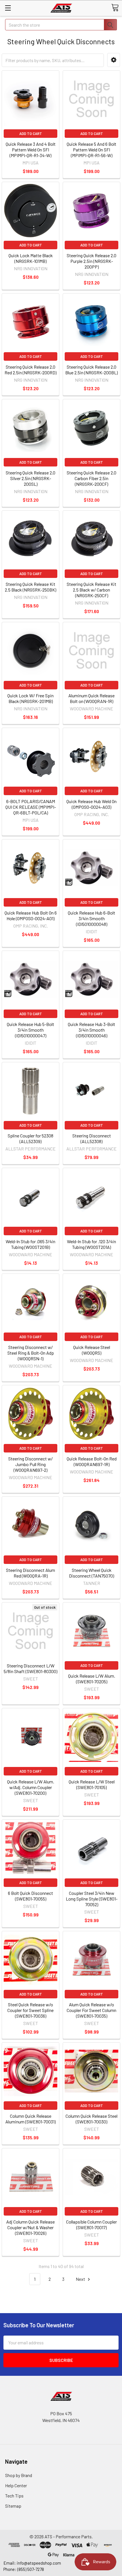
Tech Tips (14, 2496)
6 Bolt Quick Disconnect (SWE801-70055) (30, 1896)
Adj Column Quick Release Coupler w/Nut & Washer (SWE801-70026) (30, 2227)
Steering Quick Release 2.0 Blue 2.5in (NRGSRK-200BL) (91, 370)
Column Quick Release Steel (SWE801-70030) (91, 2119)
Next (81, 2279)
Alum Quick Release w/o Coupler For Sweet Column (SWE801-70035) (91, 2010)
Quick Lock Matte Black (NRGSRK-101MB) (31, 258)
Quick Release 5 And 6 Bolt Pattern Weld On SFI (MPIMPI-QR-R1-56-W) (91, 150)
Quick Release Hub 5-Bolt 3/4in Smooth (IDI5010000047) (30, 1030)
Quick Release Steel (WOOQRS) (92, 1350)
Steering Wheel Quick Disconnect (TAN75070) (91, 1573)
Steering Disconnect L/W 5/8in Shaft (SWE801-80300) (30, 1668)
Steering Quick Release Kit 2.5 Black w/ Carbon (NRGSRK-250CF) (91, 590)
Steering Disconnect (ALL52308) (92, 1138)
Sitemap (13, 2506)
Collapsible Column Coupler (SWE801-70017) (91, 2225)
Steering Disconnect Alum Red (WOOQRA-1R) (30, 1573)
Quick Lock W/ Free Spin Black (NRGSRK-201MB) (30, 698)
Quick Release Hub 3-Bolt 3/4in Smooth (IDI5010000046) (91, 1030)
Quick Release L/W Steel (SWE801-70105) (92, 1784)
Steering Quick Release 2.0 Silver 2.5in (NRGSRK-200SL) (30, 478)
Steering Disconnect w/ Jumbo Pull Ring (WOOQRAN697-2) (30, 1464)
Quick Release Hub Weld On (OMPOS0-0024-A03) (91, 804)
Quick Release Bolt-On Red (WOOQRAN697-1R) (92, 1461)
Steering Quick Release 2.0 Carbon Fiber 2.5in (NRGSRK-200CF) (91, 478)
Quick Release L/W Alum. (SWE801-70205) (92, 1679)
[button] (114, 60)
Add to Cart (31, 134)
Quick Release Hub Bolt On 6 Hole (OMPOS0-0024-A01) (31, 916)
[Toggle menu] (8, 8)
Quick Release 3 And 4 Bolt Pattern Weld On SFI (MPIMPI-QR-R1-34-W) (31, 150)
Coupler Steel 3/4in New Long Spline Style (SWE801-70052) (92, 1899)
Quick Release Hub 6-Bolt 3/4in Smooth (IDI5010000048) (91, 918)
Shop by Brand (19, 2475)
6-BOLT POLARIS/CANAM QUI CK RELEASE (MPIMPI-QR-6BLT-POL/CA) (31, 807)
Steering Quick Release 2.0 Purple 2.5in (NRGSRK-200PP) (91, 261)
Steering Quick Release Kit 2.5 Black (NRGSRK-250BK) (30, 587)
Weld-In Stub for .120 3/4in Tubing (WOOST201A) (91, 1244)
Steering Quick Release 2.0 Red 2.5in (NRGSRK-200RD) (30, 370)
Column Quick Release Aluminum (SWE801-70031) (30, 2119)
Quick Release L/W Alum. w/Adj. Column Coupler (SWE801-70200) (31, 1787)
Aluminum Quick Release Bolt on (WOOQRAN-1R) (91, 698)
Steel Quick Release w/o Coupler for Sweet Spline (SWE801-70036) (30, 2010)
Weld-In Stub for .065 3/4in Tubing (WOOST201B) (30, 1244)
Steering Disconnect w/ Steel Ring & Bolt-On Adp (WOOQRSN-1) (31, 1353)
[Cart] (115, 8)
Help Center (16, 2485)
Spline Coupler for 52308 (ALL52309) (30, 1138)
